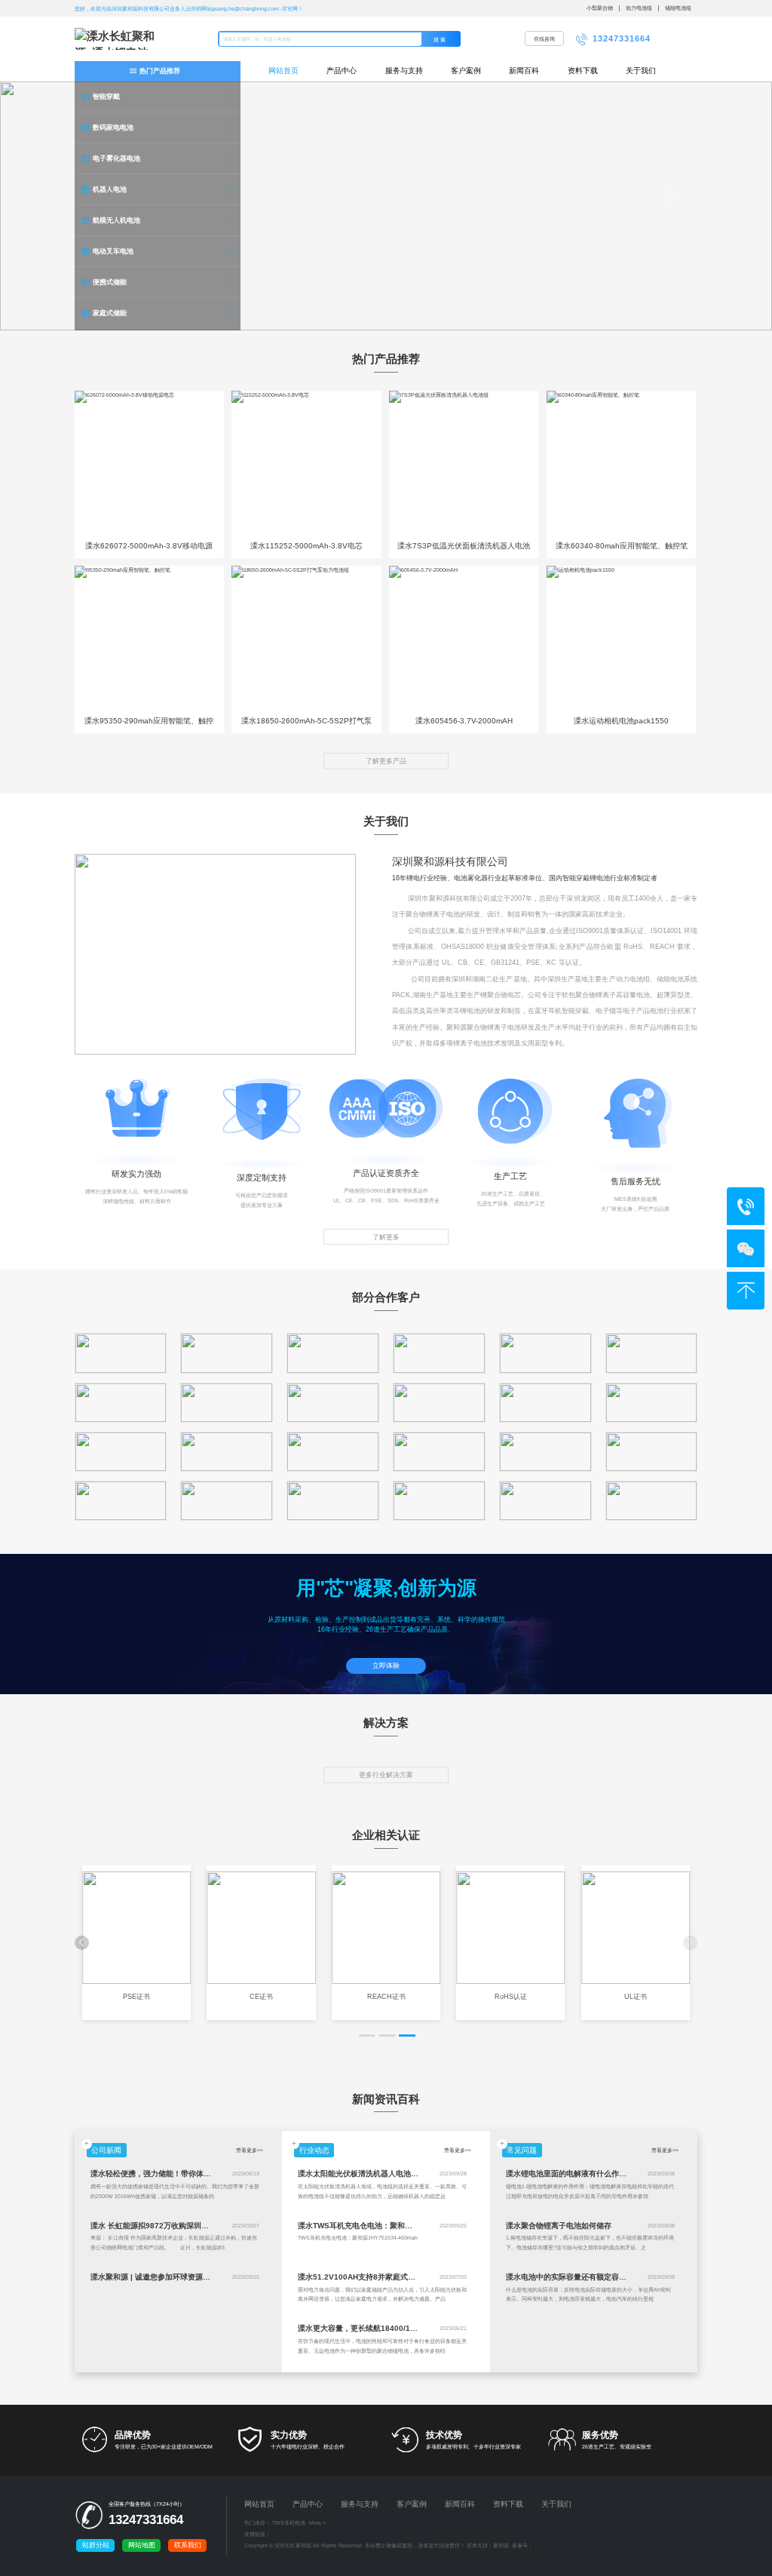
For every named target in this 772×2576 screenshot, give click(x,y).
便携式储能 (110, 282)
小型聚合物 (600, 8)
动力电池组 (639, 8)
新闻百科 (524, 71)
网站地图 (142, 2545)
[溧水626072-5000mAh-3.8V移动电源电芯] (149, 463)
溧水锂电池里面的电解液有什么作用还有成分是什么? (595, 2174)
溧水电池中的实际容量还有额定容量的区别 (577, 2277)
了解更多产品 (386, 761)
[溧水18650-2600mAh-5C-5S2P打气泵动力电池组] (306, 638)
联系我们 (188, 2545)
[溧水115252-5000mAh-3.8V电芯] (306, 463)
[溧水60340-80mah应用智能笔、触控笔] (621, 463)
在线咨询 (544, 39)
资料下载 (583, 71)
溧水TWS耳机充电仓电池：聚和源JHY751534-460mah (392, 2226)
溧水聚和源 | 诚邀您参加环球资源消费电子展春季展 (177, 2277)
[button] (367, 2036)
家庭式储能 (110, 313)
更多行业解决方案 (386, 1775)
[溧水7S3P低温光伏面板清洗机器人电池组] (464, 463)
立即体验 (386, 1666)
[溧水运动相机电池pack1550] (621, 638)
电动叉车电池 (113, 251)
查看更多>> (250, 2150)
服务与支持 (404, 71)
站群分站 (96, 2545)
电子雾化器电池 (116, 158)
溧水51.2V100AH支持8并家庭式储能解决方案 (375, 2277)
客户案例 (466, 71)
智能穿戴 (106, 97)
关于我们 (641, 71)
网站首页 (283, 71)
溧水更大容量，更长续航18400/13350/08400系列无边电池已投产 (409, 2328)
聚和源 (501, 2545)
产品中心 (342, 71)
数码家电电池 (113, 127)
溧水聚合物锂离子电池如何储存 (559, 2226)
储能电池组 (678, 8)
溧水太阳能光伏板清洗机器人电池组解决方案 (373, 2174)
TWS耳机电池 (289, 2523)
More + (317, 2523)
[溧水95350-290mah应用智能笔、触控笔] (149, 638)
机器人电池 (110, 189)
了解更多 (386, 1237)
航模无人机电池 (116, 220)
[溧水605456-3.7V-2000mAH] (464, 638)
